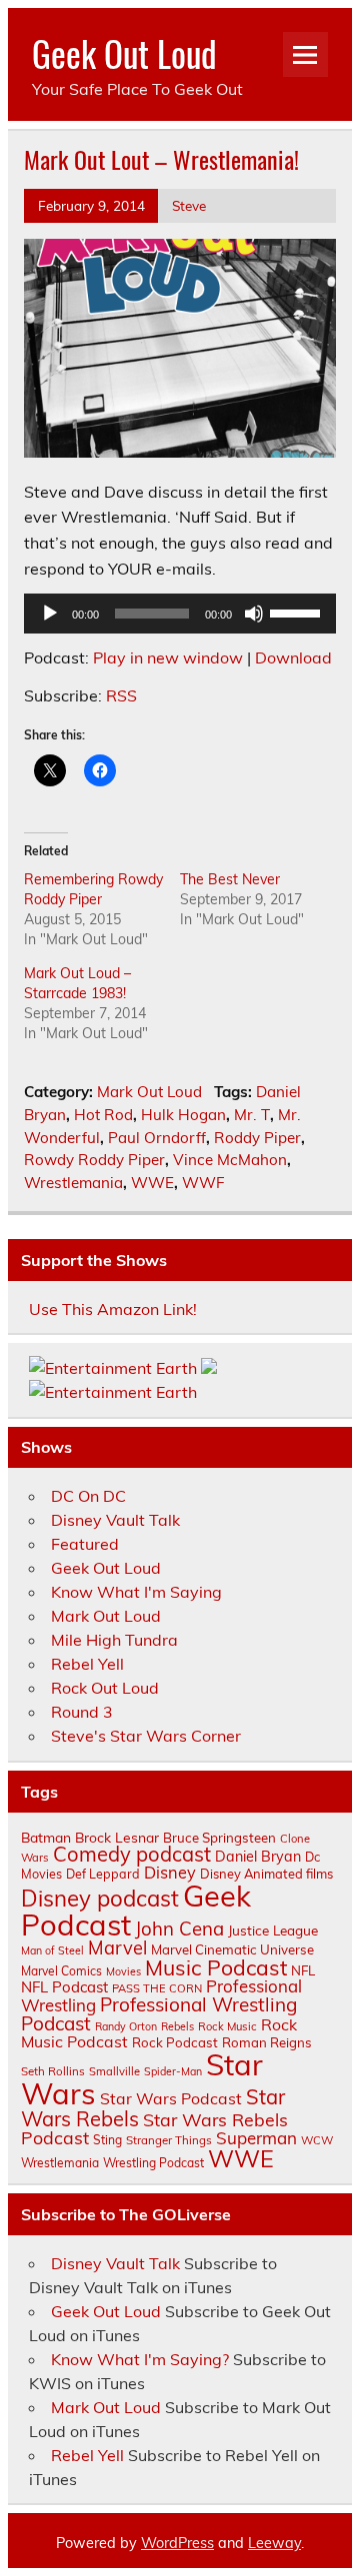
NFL (303, 1970)
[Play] (50, 614)
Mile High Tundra (114, 1640)
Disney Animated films (266, 1874)
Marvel (117, 1948)
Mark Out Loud (149, 1092)
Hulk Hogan (183, 1115)
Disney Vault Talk (115, 1520)
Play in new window (168, 657)
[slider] (298, 612)
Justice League (273, 1930)
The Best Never (230, 879)
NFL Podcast (64, 1987)
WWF (203, 1183)
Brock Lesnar (117, 1837)
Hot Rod (103, 1115)
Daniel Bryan (258, 1857)
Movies (123, 1971)
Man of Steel (52, 1950)
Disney (170, 1873)
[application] (180, 614)
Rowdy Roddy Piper (94, 1160)
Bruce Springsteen (219, 1838)
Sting (107, 2140)
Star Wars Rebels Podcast (154, 2128)
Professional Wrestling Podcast (159, 2014)
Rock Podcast (175, 2042)
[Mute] (254, 614)
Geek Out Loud (124, 53)
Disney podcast (100, 1899)
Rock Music (227, 2026)
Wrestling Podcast (153, 2163)
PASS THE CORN (157, 1988)
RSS (121, 695)
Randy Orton (126, 2026)
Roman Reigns (267, 2042)
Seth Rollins (53, 2071)
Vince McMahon (230, 1160)
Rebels (177, 2026)
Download (293, 657)
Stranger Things (169, 2140)
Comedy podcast (132, 1854)
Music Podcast (216, 1967)
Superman (256, 2138)
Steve (189, 205)
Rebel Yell (87, 1664)
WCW (317, 2140)
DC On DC (88, 1496)
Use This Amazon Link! (113, 1309)
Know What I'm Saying (136, 1592)
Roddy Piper (257, 1138)
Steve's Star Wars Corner (146, 1736)
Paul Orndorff (157, 1138)
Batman (46, 1837)
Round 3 (82, 1712)
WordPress (177, 2543)
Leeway (274, 2543)
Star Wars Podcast (171, 2098)
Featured (85, 1544)
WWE (152, 1183)
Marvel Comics (61, 1971)
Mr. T (252, 1115)
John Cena (179, 1929)
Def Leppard (103, 1874)
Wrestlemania (73, 1183)
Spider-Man (173, 2071)
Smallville (114, 2071)
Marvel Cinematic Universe (232, 1949)
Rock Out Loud (105, 1688)
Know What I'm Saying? (140, 2359)
